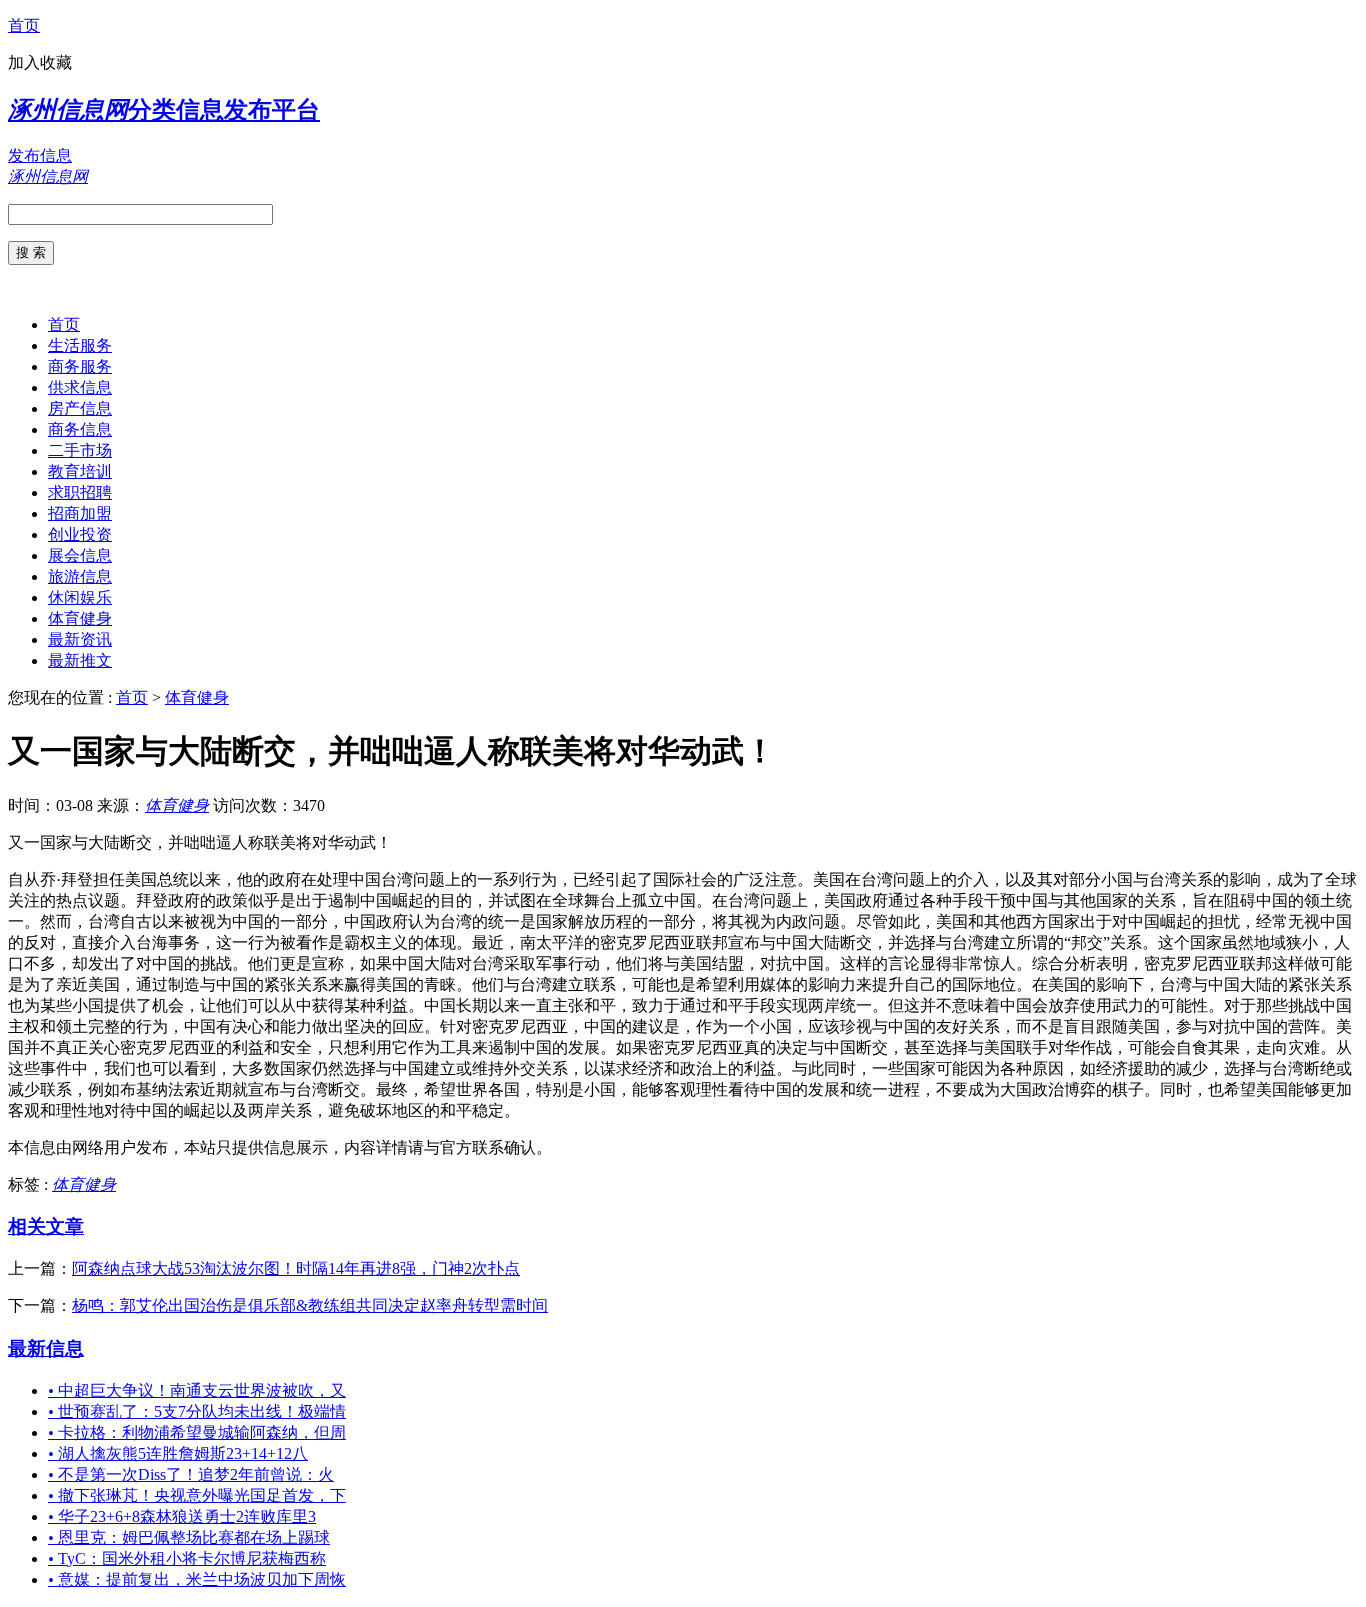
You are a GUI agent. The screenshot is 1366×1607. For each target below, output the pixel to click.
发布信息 (40, 155)
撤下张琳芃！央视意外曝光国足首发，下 (197, 1495)
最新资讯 (80, 639)
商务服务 (80, 366)
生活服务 (80, 345)
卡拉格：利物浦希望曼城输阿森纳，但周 (197, 1432)
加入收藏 (40, 62)
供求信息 (80, 387)
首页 (24, 25)
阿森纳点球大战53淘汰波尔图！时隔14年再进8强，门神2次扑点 (296, 1268)
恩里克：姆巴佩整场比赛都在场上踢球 (189, 1537)
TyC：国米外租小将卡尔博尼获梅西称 (187, 1558)
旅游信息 (80, 576)
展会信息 (80, 555)
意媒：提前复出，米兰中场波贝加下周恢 (197, 1579)
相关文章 (46, 1226)
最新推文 (80, 660)
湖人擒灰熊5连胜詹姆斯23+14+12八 (178, 1453)
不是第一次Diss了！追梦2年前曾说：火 (191, 1474)
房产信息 (80, 408)
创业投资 (80, 534)
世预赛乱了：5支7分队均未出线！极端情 (197, 1411)
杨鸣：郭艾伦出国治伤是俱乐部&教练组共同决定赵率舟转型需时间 (310, 1305)
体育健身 (80, 618)
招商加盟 (80, 513)
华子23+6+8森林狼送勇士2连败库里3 (182, 1516)
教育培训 (80, 471)
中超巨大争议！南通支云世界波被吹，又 (197, 1390)
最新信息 (46, 1348)
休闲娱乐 (80, 597)
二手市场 (80, 450)
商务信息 (80, 429)
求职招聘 (80, 492)
